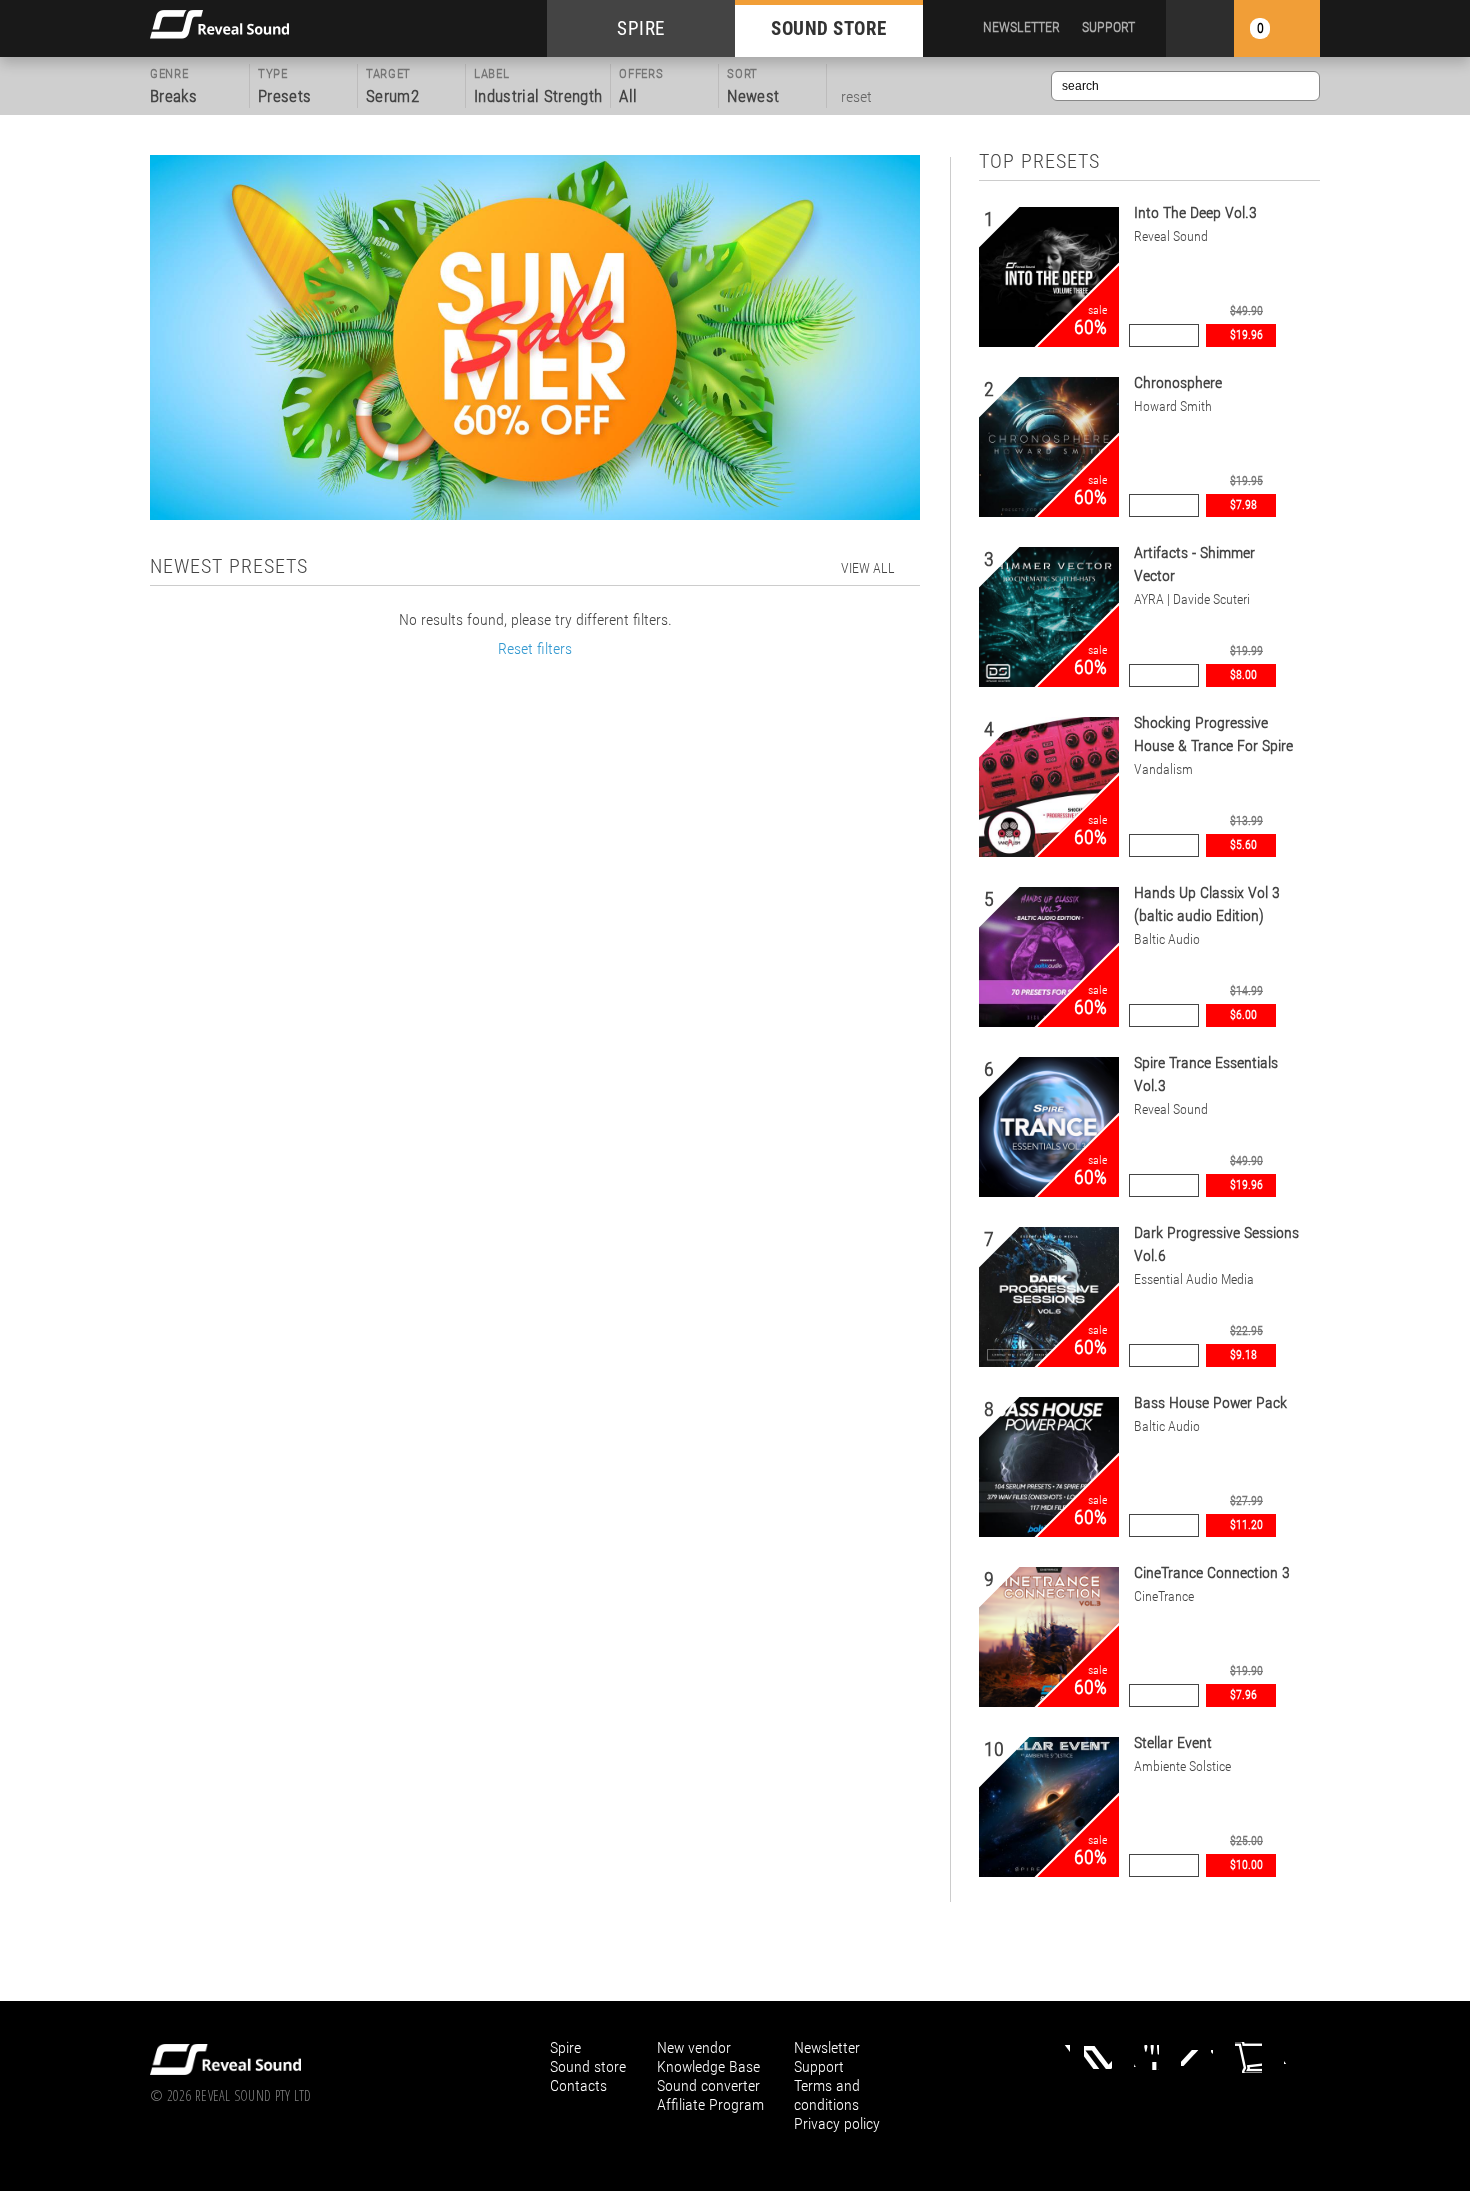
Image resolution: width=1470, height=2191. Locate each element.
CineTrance (1164, 1596)
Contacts (578, 2085)
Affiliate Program (710, 2104)
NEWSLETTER (1021, 27)
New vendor (694, 2047)
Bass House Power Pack (1210, 1402)
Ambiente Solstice (1182, 1766)
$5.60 (1243, 845)
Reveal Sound (1171, 236)
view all (868, 568)
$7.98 (1243, 505)
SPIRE (641, 28)
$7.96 (1243, 1695)
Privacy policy (837, 2123)
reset (856, 96)
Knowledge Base (708, 2066)
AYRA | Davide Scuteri (1192, 599)
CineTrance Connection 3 (1212, 1572)
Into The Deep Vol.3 (1195, 212)
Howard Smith (1173, 406)
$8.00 (1243, 675)
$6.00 (1243, 1015)
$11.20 (1246, 1525)
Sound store (588, 2066)
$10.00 (1246, 1865)
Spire (565, 2047)
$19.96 (1246, 335)
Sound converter (708, 2085)
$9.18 (1243, 1355)
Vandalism (1163, 769)
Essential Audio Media (1194, 1279)
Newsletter (827, 2047)
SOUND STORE (829, 28)
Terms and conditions (827, 2095)
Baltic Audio (1167, 939)
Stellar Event (1173, 1742)
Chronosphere (1178, 382)
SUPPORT (1108, 27)
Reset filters (535, 648)
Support (819, 2066)
